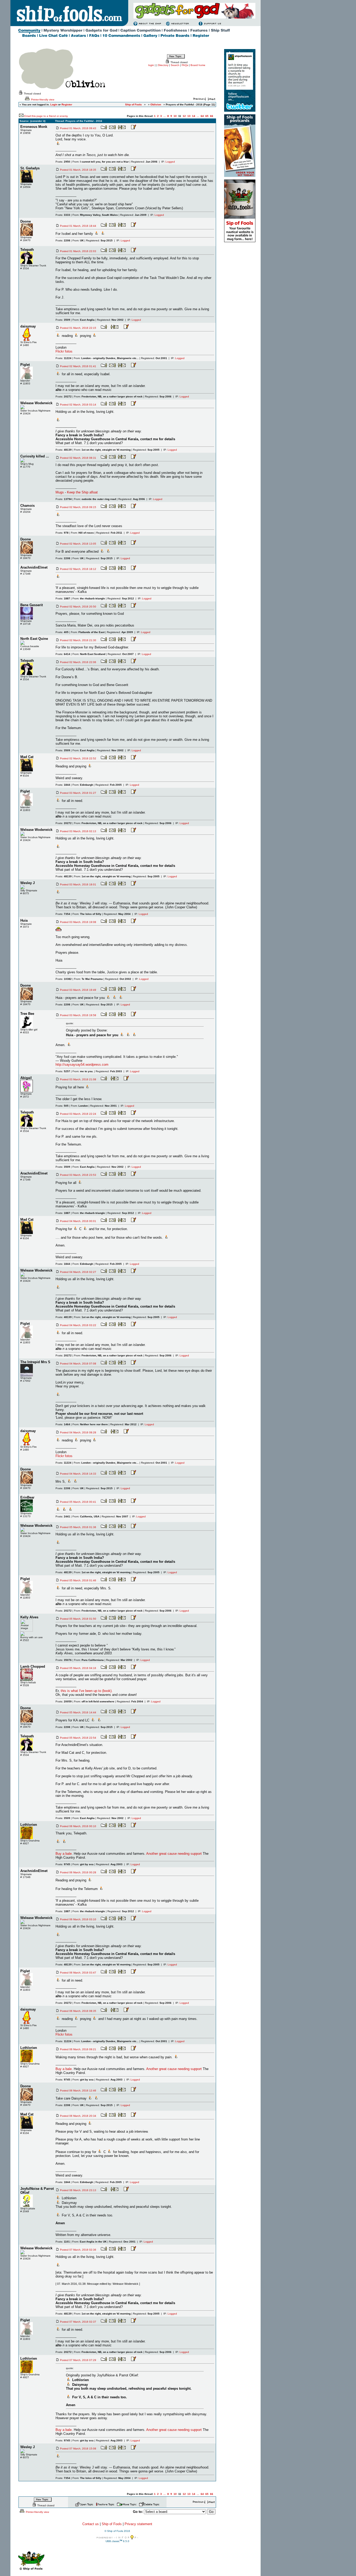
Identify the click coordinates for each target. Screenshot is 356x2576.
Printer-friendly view (42, 100)
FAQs (185, 65)
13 (189, 116)
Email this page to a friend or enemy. (46, 116)
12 (184, 116)
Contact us (91, 2524)
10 (175, 116)
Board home (198, 65)
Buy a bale (64, 1854)
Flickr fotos (64, 351)
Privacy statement (138, 2524)
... (165, 116)
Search (175, 65)
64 (202, 116)
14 (194, 116)
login (151, 65)
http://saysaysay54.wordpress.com (82, 1065)
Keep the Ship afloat (82, 492)
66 (212, 116)
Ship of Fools (112, 2524)
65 (207, 116)
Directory (163, 65)
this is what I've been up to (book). (87, 1691)
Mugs (60, 492)
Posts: (63, 162)
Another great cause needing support (174, 1854)
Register (67, 105)
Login (54, 105)
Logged (170, 162)
